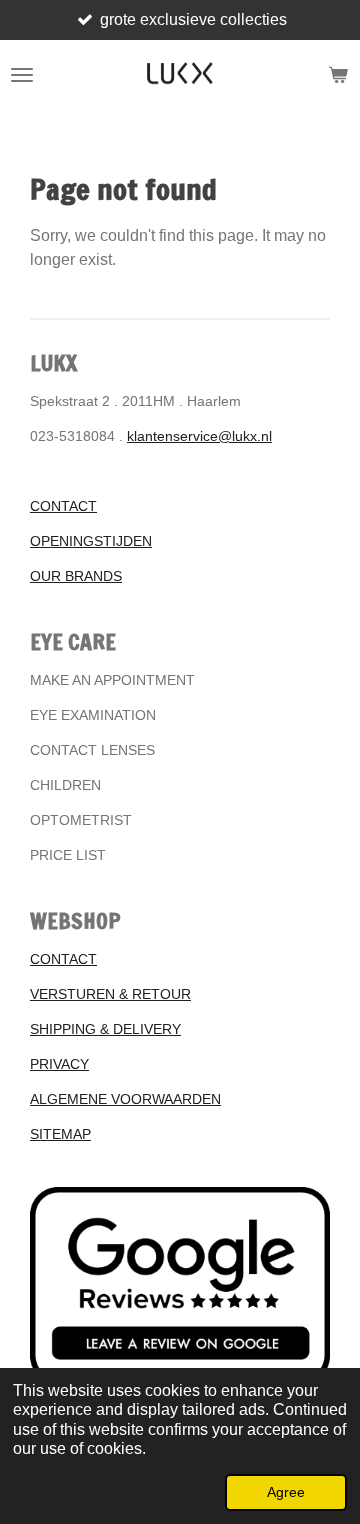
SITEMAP (60, 1134)
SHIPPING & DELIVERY (105, 1029)
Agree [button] (286, 1492)
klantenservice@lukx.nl (199, 436)
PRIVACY (59, 1064)
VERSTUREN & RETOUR (110, 994)
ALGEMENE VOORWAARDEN (125, 1099)
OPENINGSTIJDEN (91, 541)
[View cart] (338, 75)
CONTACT (63, 506)
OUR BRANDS (76, 576)
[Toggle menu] (22, 75)
